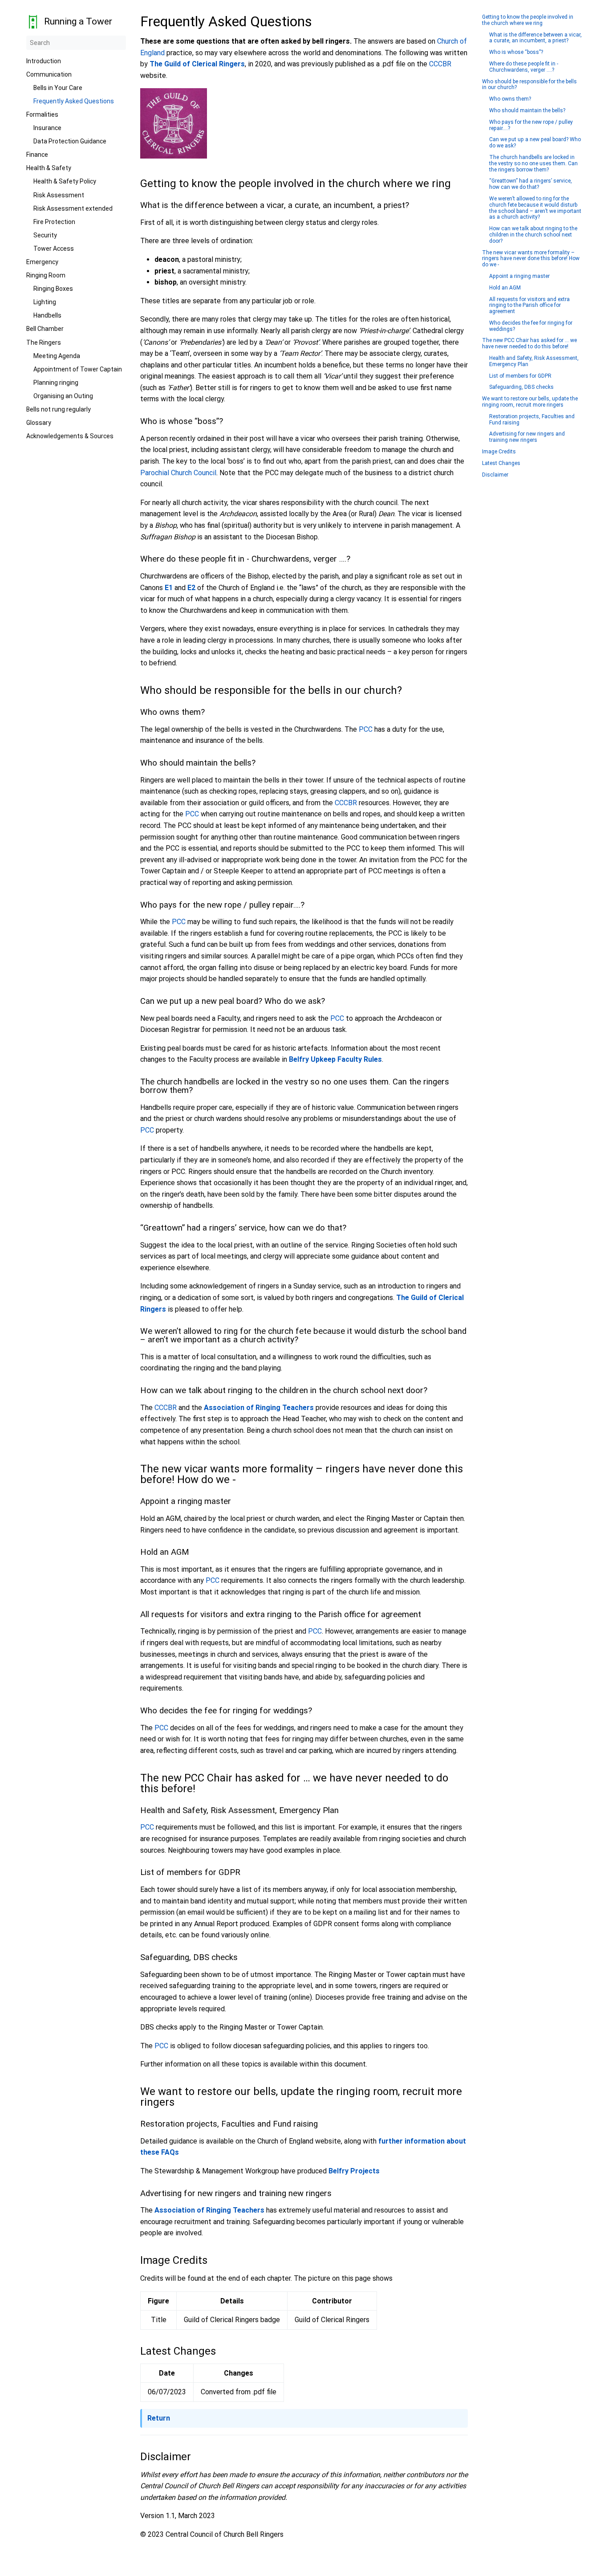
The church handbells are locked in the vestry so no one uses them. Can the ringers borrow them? (533, 164)
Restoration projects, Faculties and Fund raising (532, 420)
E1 (169, 588)
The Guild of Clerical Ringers (197, 64)
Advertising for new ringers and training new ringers (527, 437)
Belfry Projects (354, 2171)
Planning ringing (56, 383)
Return (159, 2418)
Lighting (45, 302)
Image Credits (499, 452)
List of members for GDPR (520, 376)
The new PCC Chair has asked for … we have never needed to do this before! (529, 344)
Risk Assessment (59, 195)
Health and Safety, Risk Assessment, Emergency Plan (534, 361)
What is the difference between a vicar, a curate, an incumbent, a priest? (535, 38)
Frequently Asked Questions (74, 101)
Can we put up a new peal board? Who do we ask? (535, 143)
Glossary (39, 423)
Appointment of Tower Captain (78, 369)
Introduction (44, 61)
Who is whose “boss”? (516, 52)
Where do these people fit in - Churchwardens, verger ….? (524, 67)
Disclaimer (495, 475)
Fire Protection (54, 222)
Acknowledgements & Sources (70, 436)
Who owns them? (510, 99)
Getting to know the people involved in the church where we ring (528, 20)
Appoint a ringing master (519, 276)
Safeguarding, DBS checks (521, 387)
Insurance (47, 128)
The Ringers (44, 342)
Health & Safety (49, 168)
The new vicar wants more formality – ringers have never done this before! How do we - (531, 259)
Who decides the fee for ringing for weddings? (531, 326)
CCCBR (440, 64)
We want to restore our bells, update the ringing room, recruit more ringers (530, 402)
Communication (49, 74)
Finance (37, 155)
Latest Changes (501, 463)
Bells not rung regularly (59, 409)
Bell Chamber (45, 329)
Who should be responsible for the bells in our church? (529, 85)
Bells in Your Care (58, 88)
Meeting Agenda (57, 356)
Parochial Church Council (178, 473)
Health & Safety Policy (65, 181)
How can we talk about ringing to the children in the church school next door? (533, 235)
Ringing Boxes (53, 289)
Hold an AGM (505, 288)
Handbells (47, 315)
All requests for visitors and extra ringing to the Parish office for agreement (529, 306)
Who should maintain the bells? (527, 111)
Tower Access (54, 249)
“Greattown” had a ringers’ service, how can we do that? (531, 184)
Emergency (42, 262)
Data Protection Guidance (70, 141)
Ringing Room (46, 275)
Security (45, 235)
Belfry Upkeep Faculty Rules (335, 1059)
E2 (191, 588)
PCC (366, 729)
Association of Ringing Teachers (259, 1408)
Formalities (42, 114)
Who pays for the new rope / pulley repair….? (531, 125)
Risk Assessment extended (73, 208)
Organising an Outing (63, 396)
